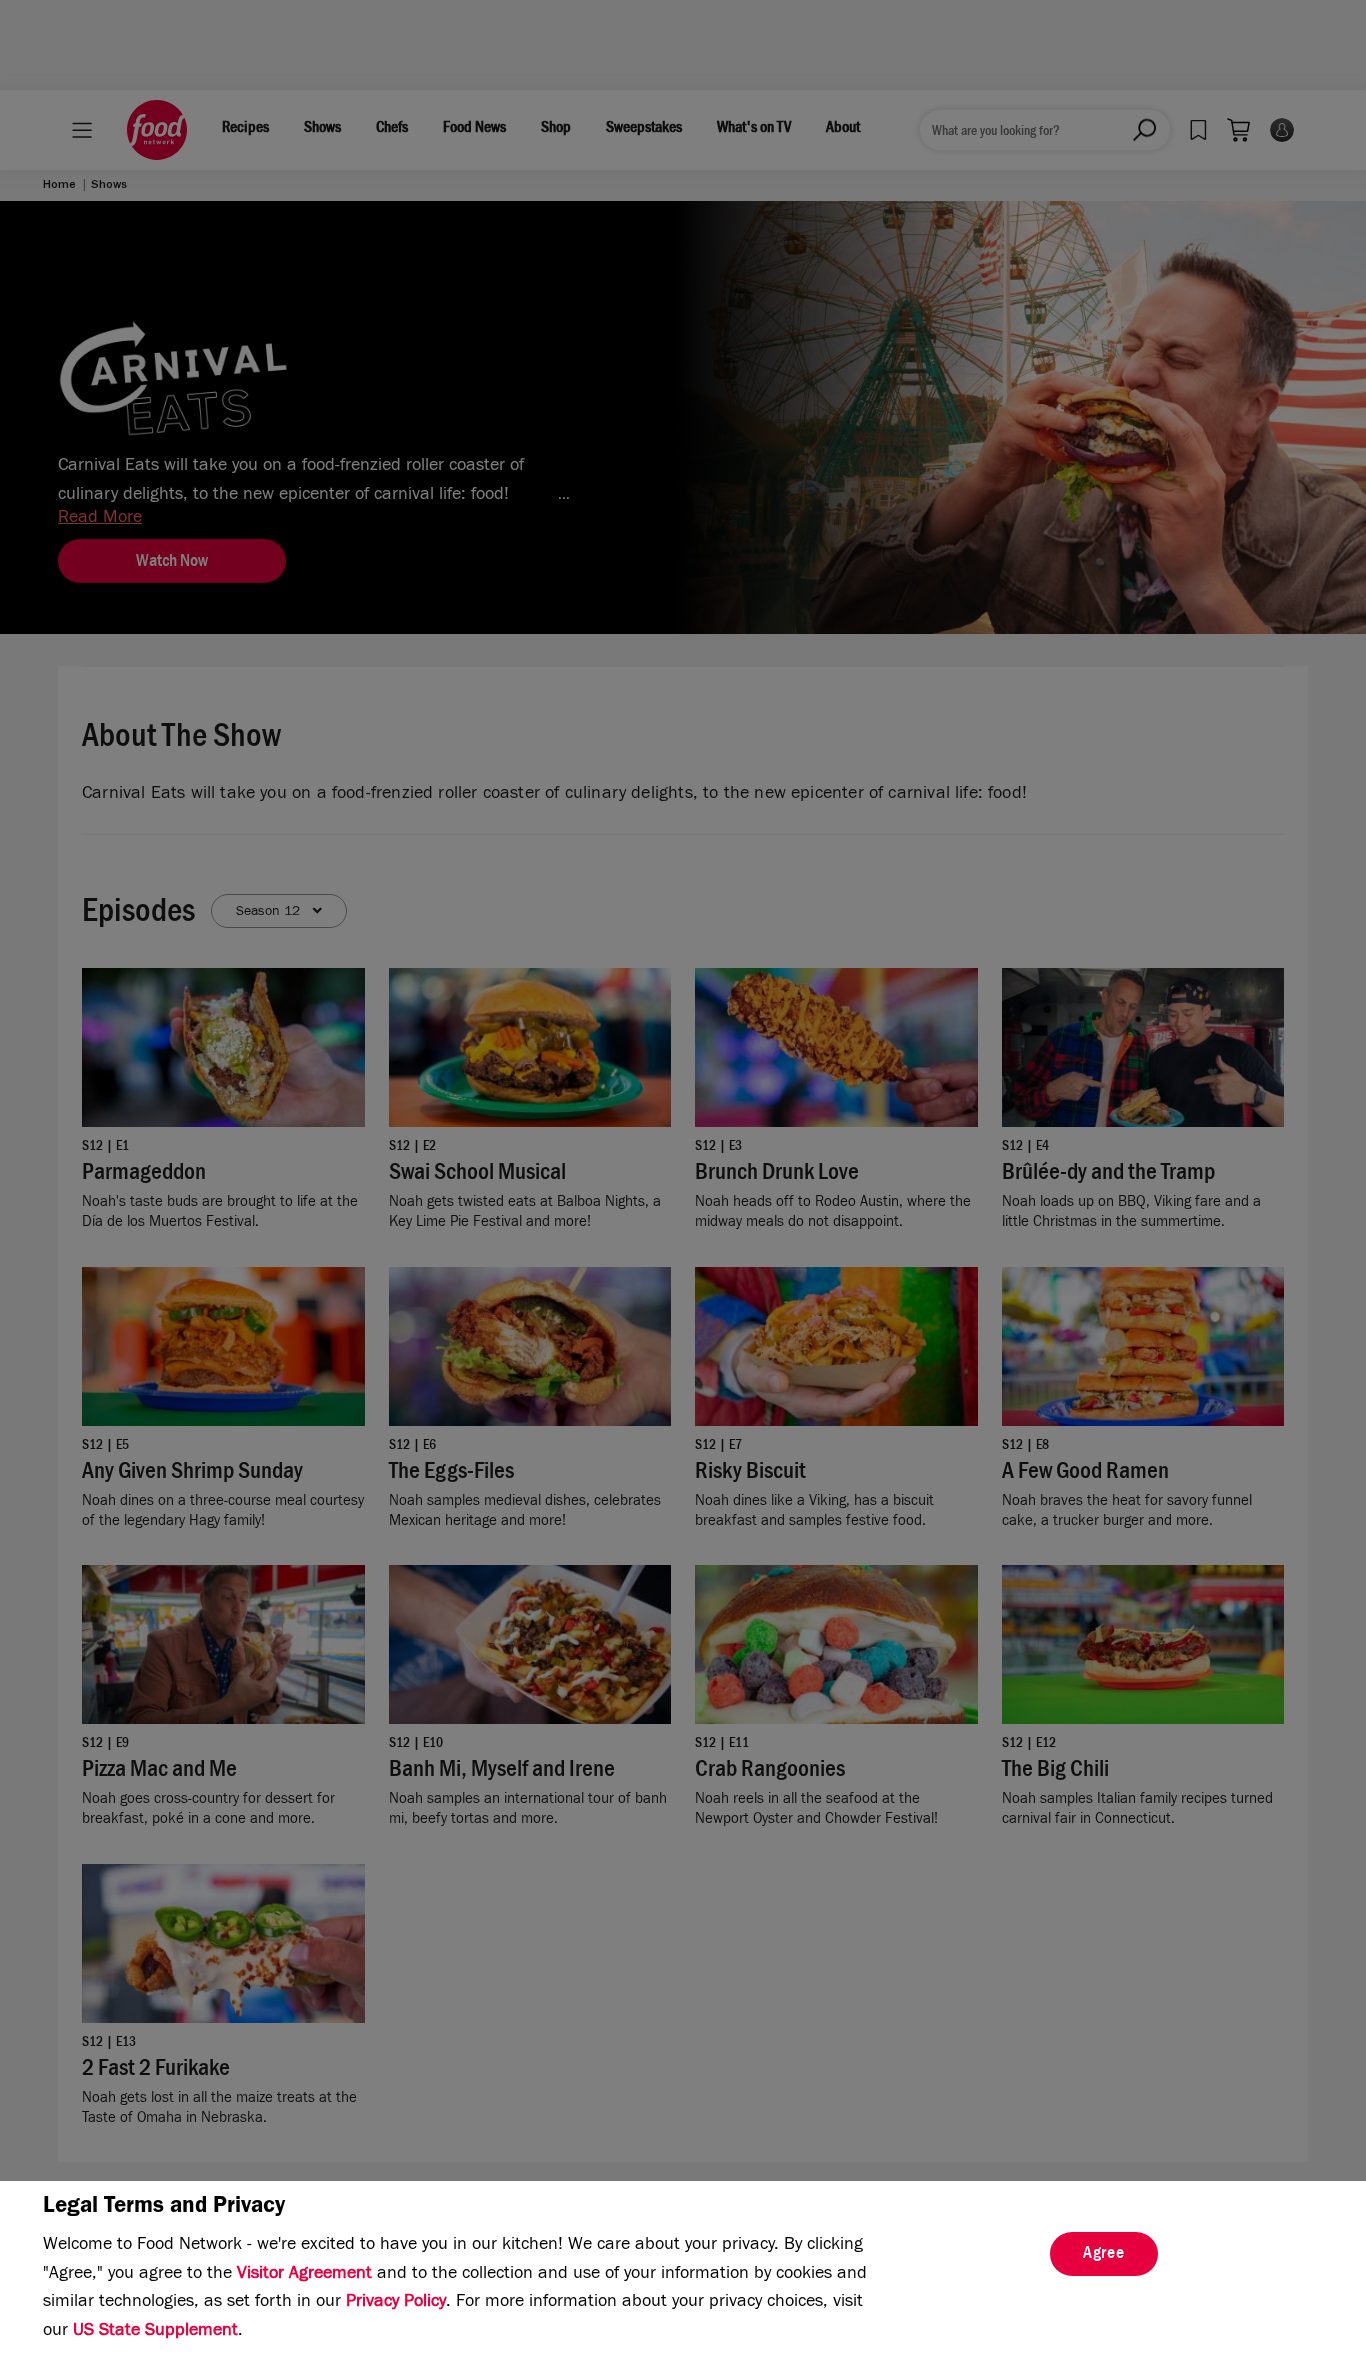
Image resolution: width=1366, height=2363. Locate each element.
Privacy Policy (396, 2303)
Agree (1104, 2255)
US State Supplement (155, 2332)
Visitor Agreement (304, 2275)
